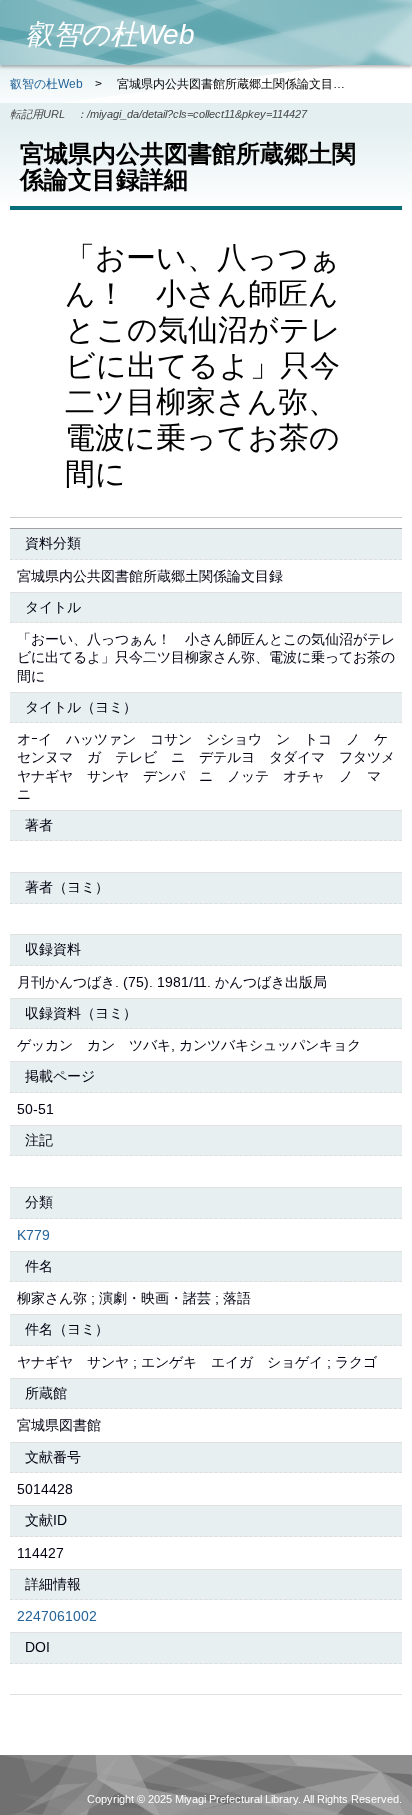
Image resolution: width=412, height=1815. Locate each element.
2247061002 (57, 1616)
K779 (33, 1235)
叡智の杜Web (46, 84)
